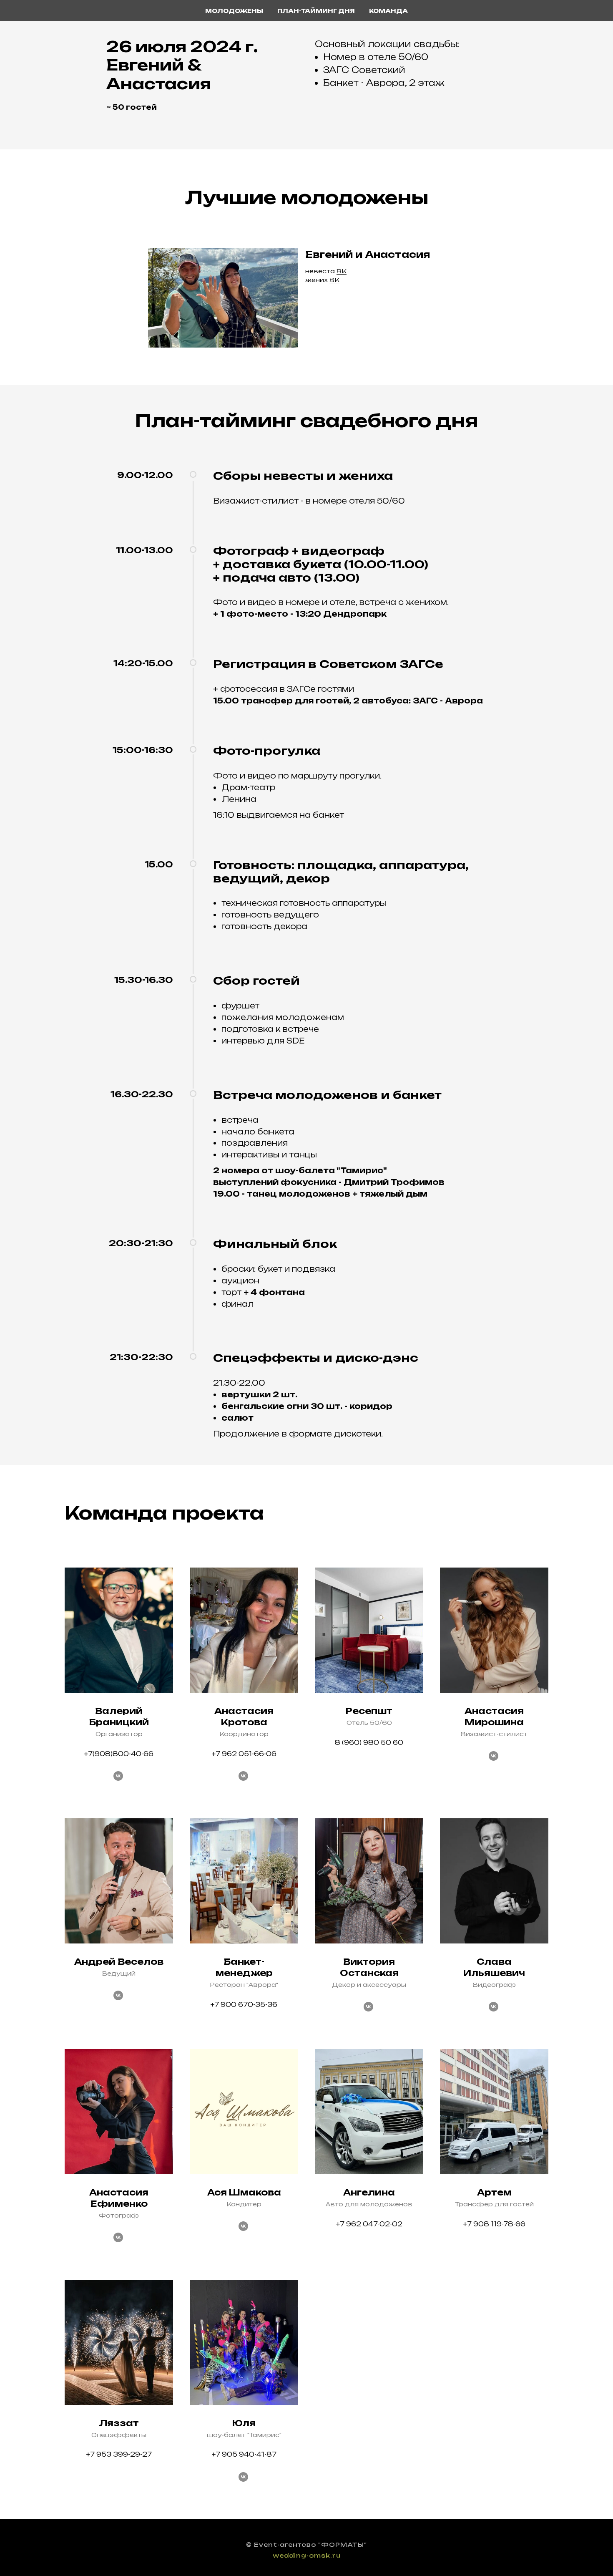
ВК (342, 271)
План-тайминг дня (316, 11)
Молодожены (234, 11)
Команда (388, 11)
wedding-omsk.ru (307, 2555)
